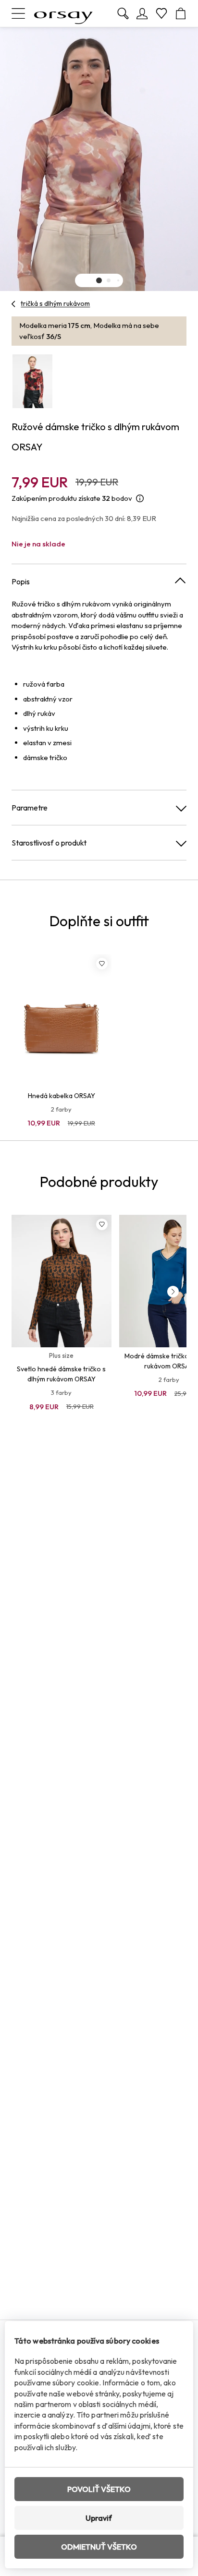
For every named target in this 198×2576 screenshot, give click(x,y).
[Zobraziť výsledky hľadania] (123, 13)
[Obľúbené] (161, 13)
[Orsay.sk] (63, 13)
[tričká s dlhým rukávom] (14, 304)
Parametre (30, 808)
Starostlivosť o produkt (49, 843)
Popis (21, 581)
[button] (99, 280)
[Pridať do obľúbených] (102, 964)
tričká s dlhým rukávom (55, 303)
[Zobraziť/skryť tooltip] (140, 499)
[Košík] (181, 13)
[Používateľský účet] (142, 13)
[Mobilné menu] (18, 13)
